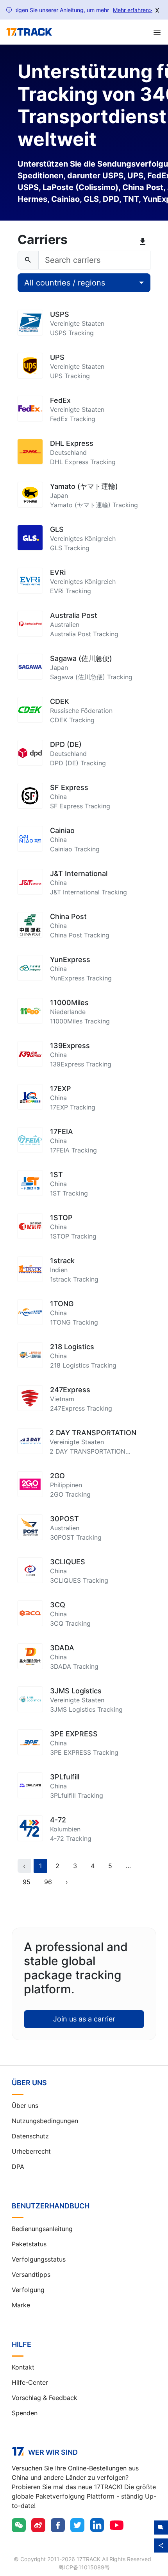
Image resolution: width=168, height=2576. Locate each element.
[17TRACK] (29, 32)
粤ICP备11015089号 (84, 2567)
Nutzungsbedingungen (45, 2121)
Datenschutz (30, 2136)
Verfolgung (28, 2290)
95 (27, 1882)
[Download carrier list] (144, 242)
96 (48, 1882)
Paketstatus (29, 2244)
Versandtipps (31, 2274)
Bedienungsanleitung (42, 2229)
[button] (128, 1866)
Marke (21, 2305)
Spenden (25, 2413)
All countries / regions (65, 283)
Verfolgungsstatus (39, 2259)
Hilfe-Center (30, 2382)
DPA (18, 2167)
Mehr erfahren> (133, 10)
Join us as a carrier (84, 2019)
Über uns (25, 2106)
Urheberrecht (31, 2151)
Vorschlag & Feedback (45, 2398)
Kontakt (23, 2367)
